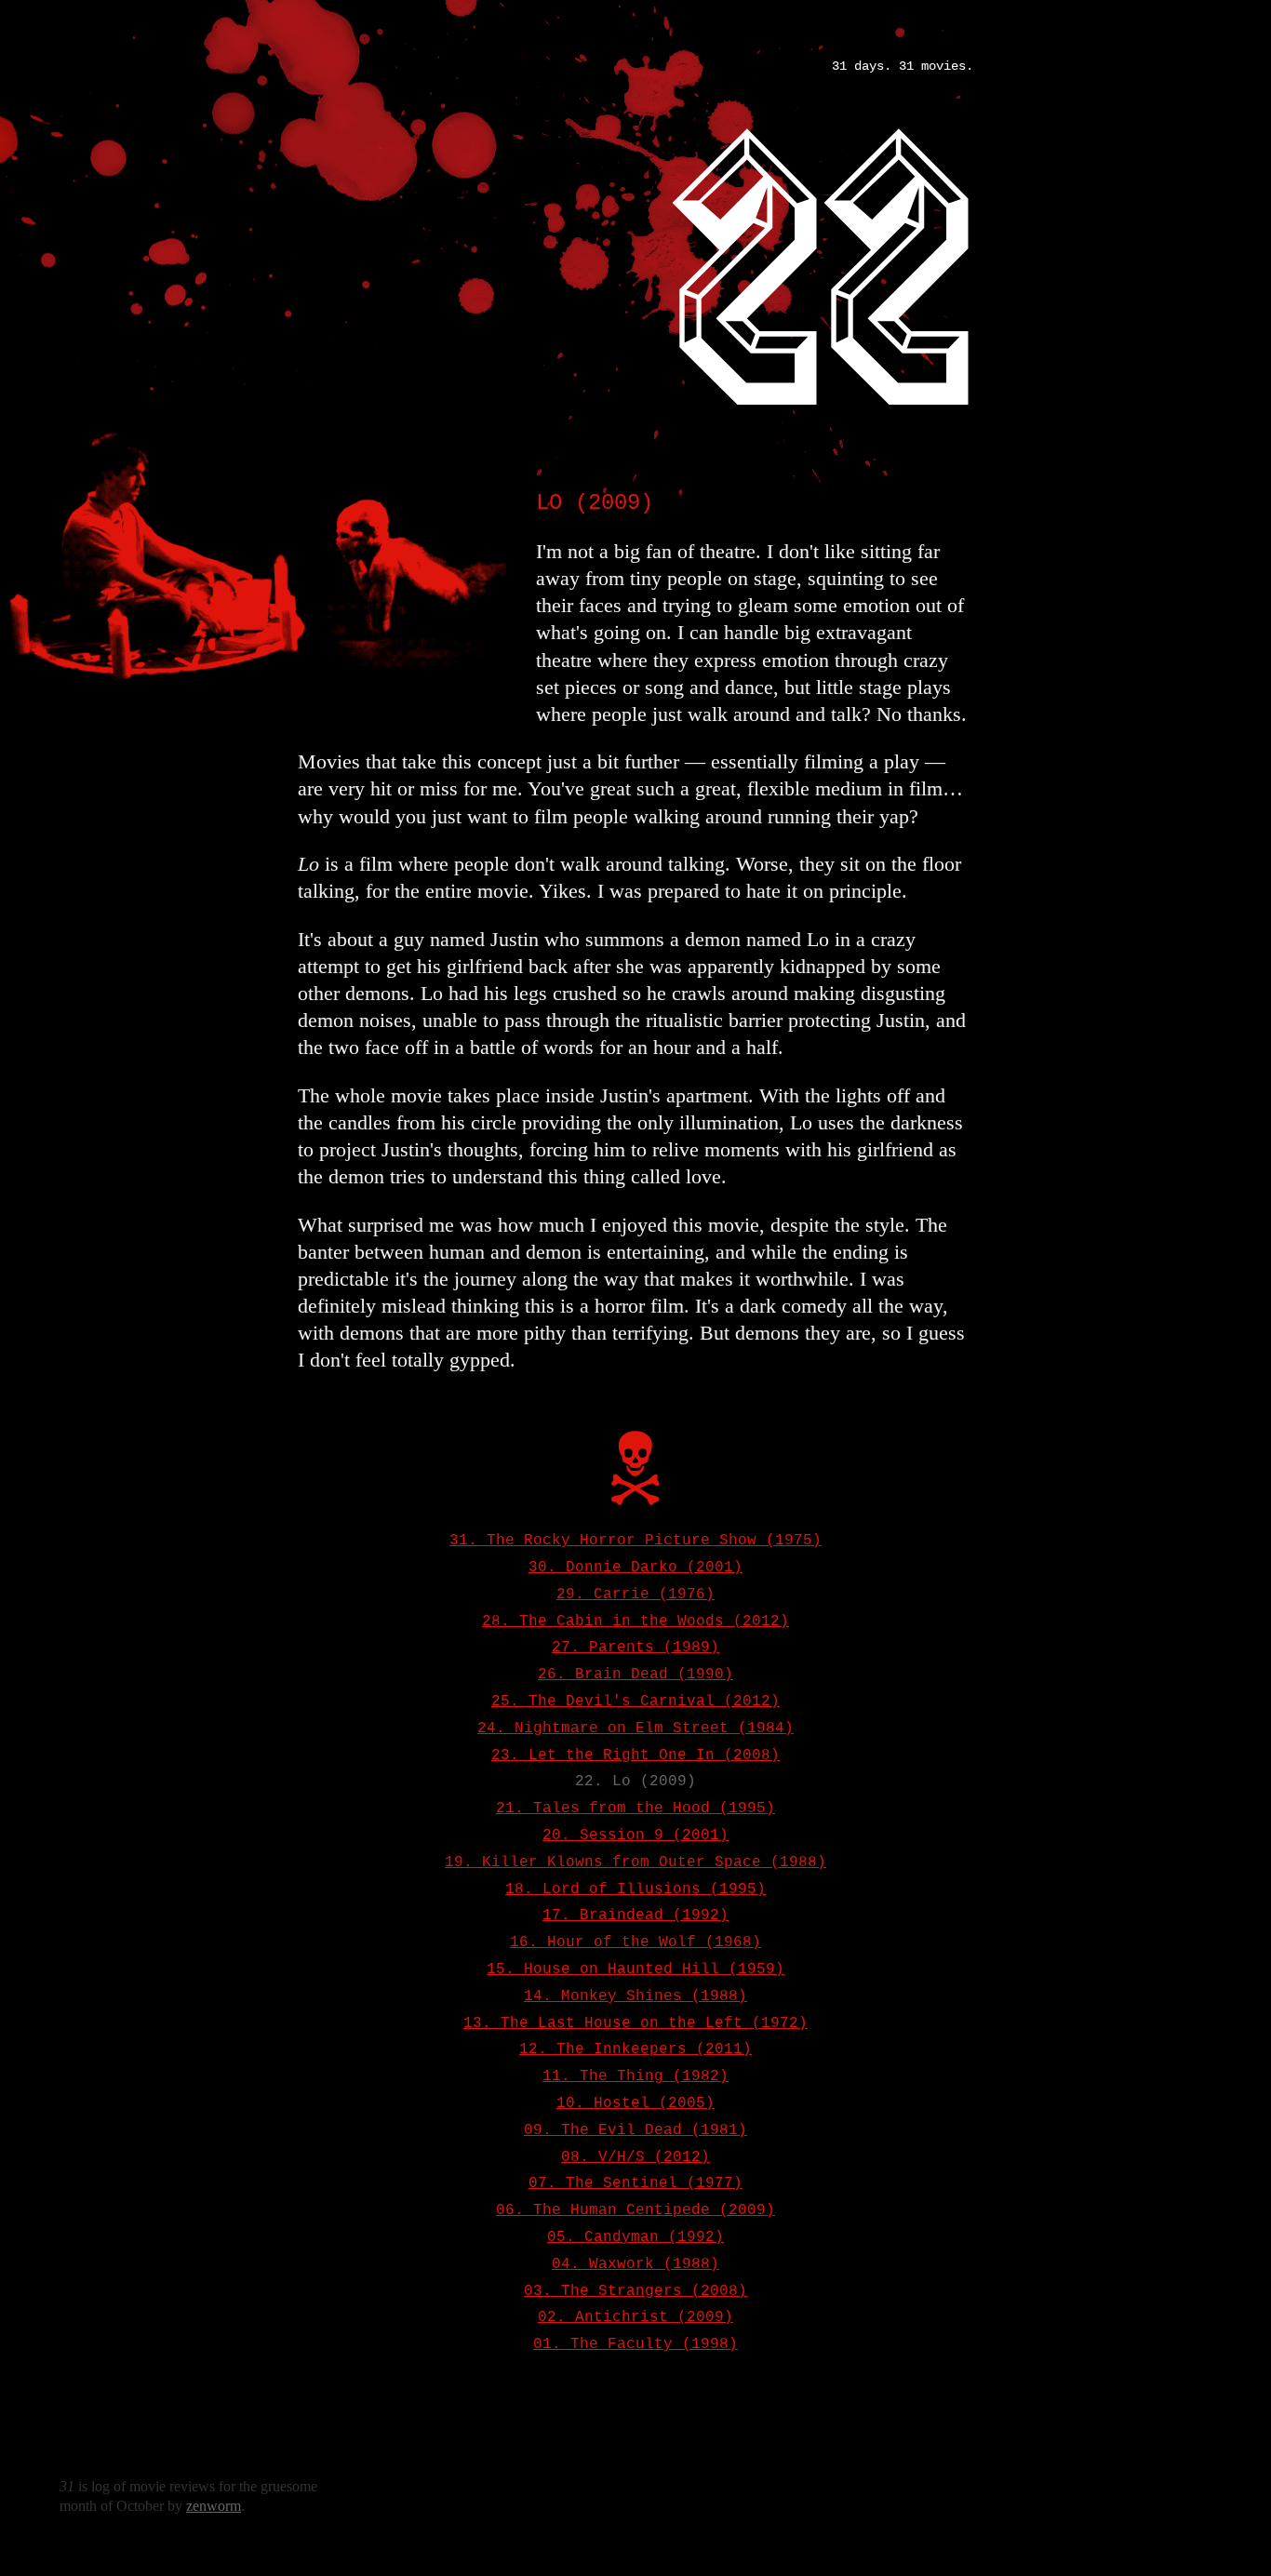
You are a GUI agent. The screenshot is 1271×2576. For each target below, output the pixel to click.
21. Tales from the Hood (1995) (635, 1809)
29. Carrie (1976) (635, 1595)
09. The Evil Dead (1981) (635, 2130)
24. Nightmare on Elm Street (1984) (635, 1728)
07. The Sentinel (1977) (635, 2183)
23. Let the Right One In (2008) (635, 1755)
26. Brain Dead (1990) (635, 1675)
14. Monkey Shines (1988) (635, 1996)
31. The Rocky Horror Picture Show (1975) (635, 1541)
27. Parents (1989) (635, 1648)
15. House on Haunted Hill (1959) (635, 1969)
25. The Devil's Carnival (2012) (635, 1702)
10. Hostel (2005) (635, 2103)
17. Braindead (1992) (635, 1915)
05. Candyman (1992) (635, 2237)
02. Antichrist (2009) (635, 2317)
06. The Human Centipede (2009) (635, 2210)
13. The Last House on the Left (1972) (635, 2023)
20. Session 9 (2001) (635, 1835)
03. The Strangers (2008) (635, 2291)
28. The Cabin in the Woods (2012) (635, 1622)
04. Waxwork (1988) (635, 2264)
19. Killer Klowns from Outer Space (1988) (635, 1862)
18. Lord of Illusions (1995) (635, 1889)
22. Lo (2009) (635, 1782)
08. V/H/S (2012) (635, 2157)
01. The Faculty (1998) (635, 2344)
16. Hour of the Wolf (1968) (635, 1942)
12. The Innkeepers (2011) (635, 2049)
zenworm (214, 2506)
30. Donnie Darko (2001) (635, 1568)
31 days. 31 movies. (903, 66)
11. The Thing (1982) (635, 2076)
